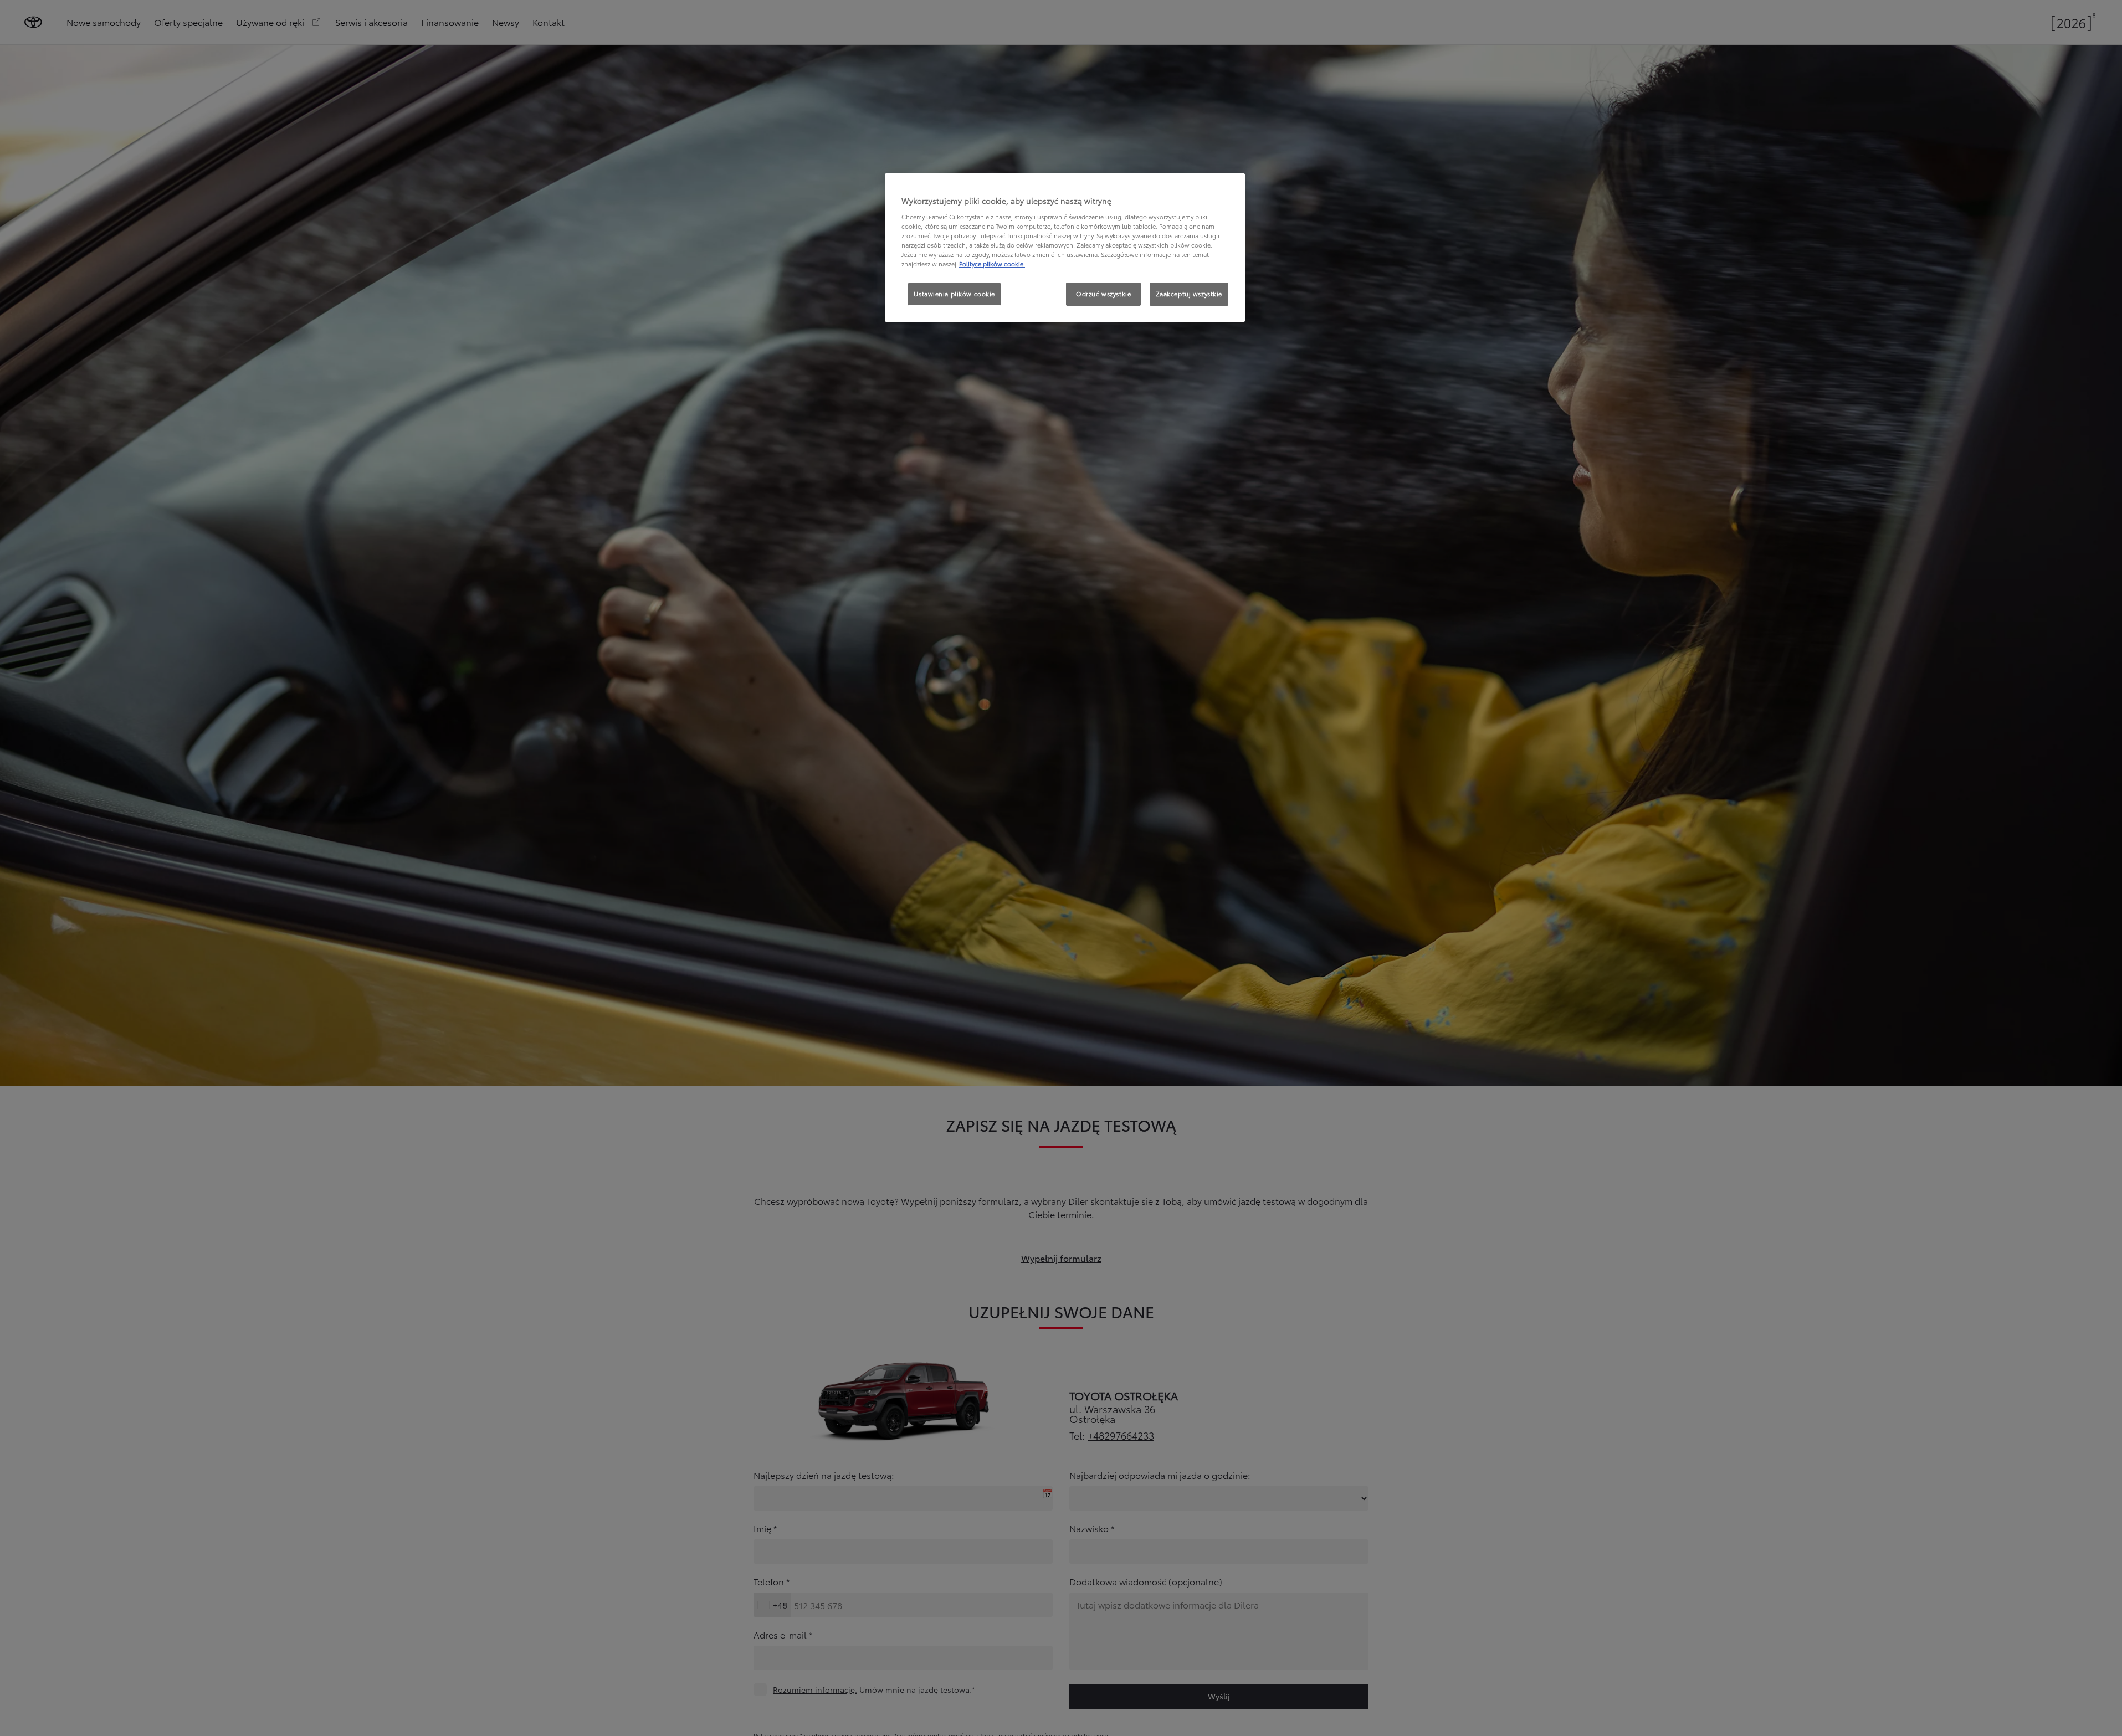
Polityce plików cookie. (992, 264)
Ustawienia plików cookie (954, 294)
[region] (1065, 248)
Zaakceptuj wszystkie (1189, 294)
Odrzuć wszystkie (1103, 294)
